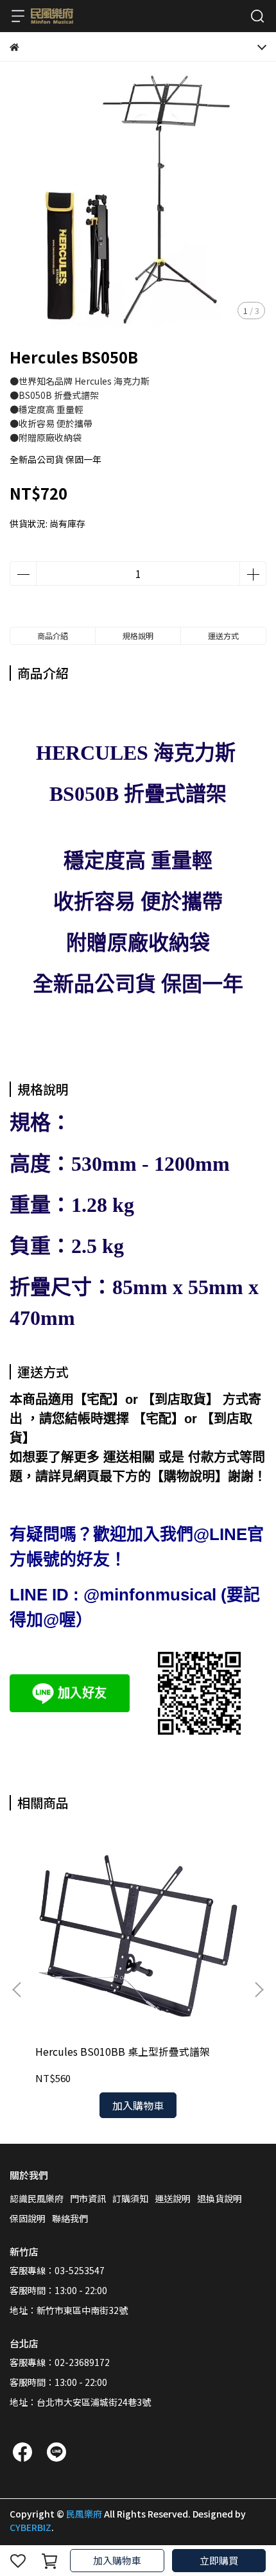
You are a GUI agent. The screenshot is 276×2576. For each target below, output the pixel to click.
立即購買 (219, 2560)
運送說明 (173, 2198)
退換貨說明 (220, 2198)
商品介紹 (53, 635)
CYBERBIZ (30, 2527)
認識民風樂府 (37, 2198)
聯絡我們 (70, 2218)
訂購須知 (130, 2198)
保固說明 (28, 2218)
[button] (259, 1990)
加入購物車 (117, 2560)
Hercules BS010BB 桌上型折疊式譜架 (123, 2051)
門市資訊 (88, 2198)
